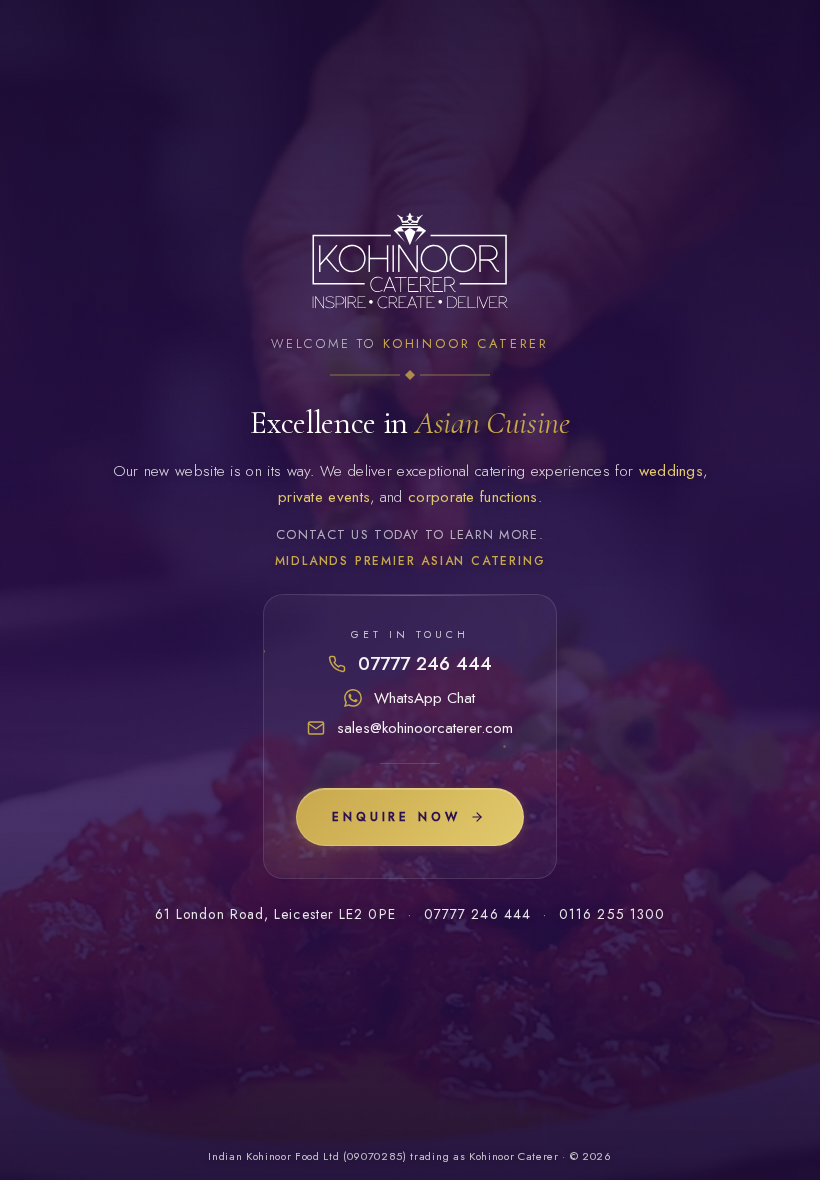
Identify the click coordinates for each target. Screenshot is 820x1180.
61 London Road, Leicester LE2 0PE (275, 914)
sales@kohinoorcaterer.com (425, 728)
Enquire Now (396, 817)
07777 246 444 (425, 663)
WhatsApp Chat (424, 698)
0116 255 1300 (612, 914)
